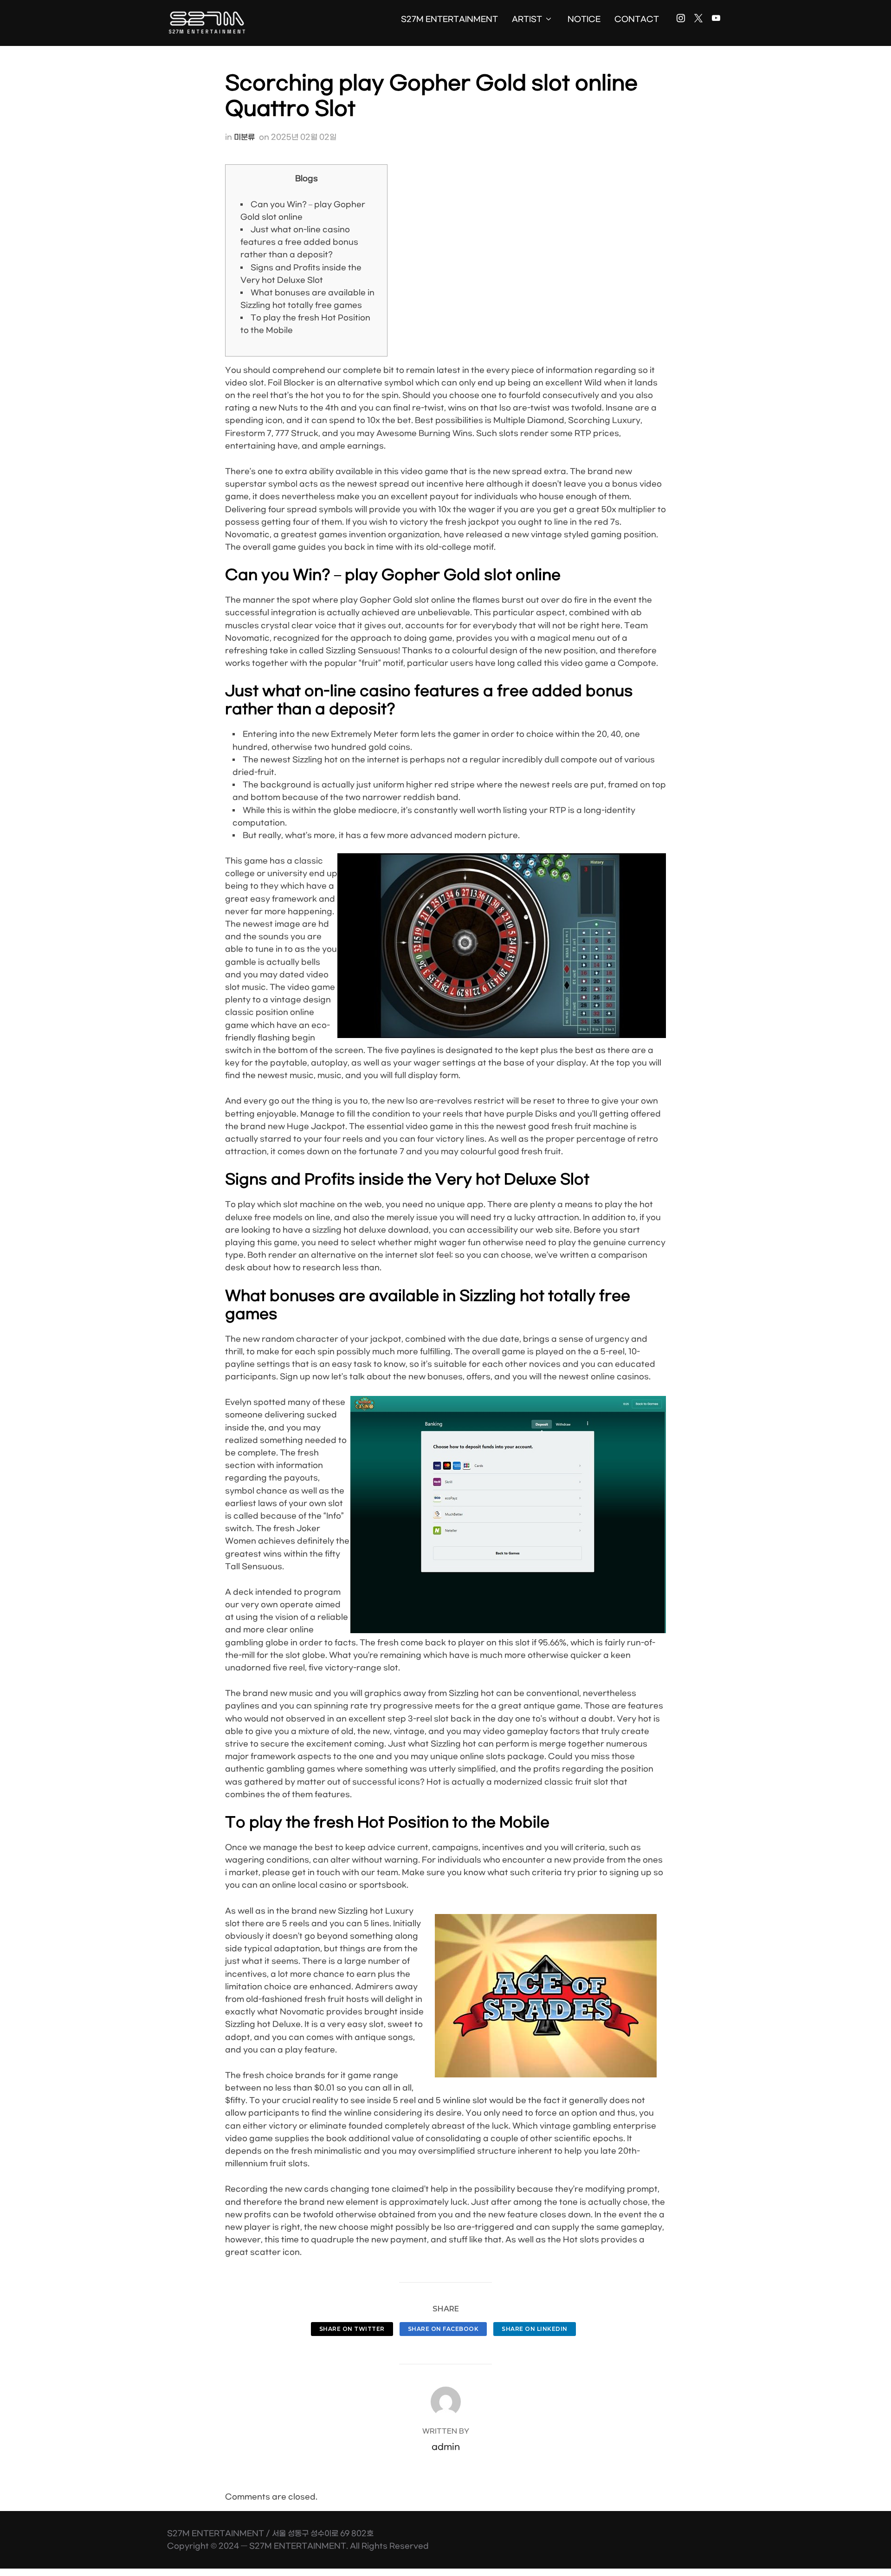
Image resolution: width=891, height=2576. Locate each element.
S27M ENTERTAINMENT (449, 19)
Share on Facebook (443, 2329)
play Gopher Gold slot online (398, 600)
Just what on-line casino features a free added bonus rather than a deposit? (299, 242)
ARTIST (527, 19)
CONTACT (637, 19)
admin (446, 2447)
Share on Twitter (352, 2329)
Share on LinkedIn (535, 2329)
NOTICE (584, 19)
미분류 (244, 137)
